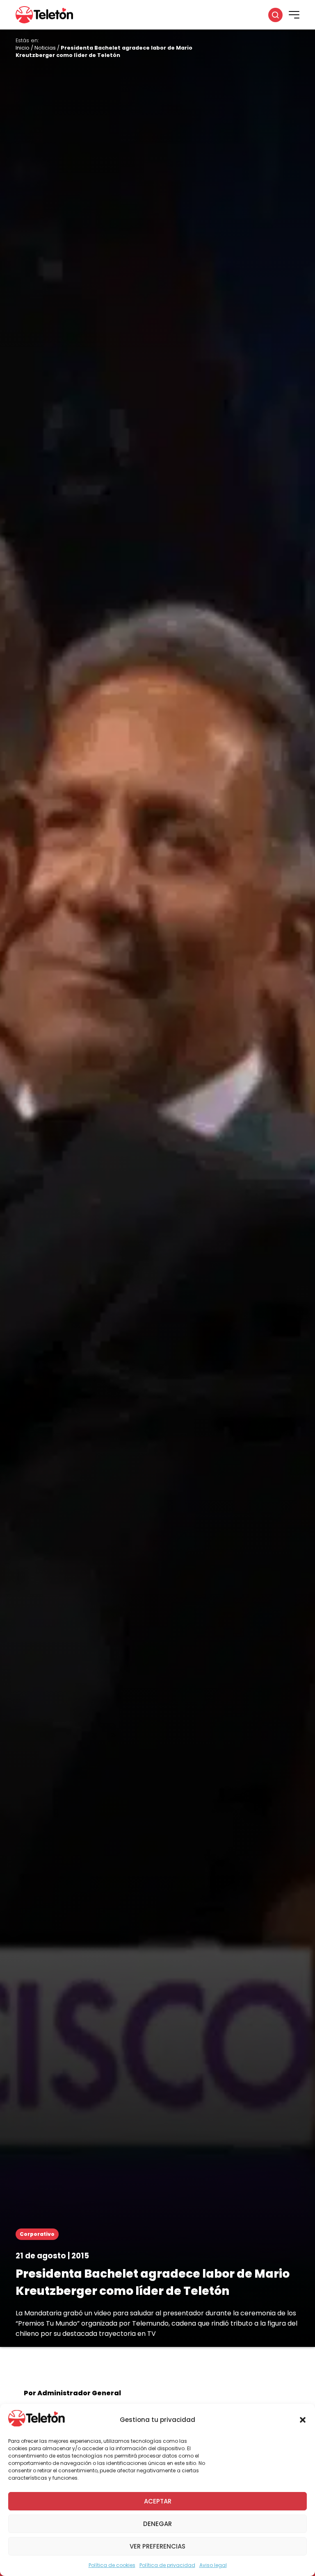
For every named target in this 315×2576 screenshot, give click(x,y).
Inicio (23, 48)
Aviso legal (213, 2565)
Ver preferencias (157, 2546)
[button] (303, 2420)
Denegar (157, 2524)
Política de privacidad (167, 2565)
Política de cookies (112, 2565)
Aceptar (158, 2501)
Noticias (45, 48)
